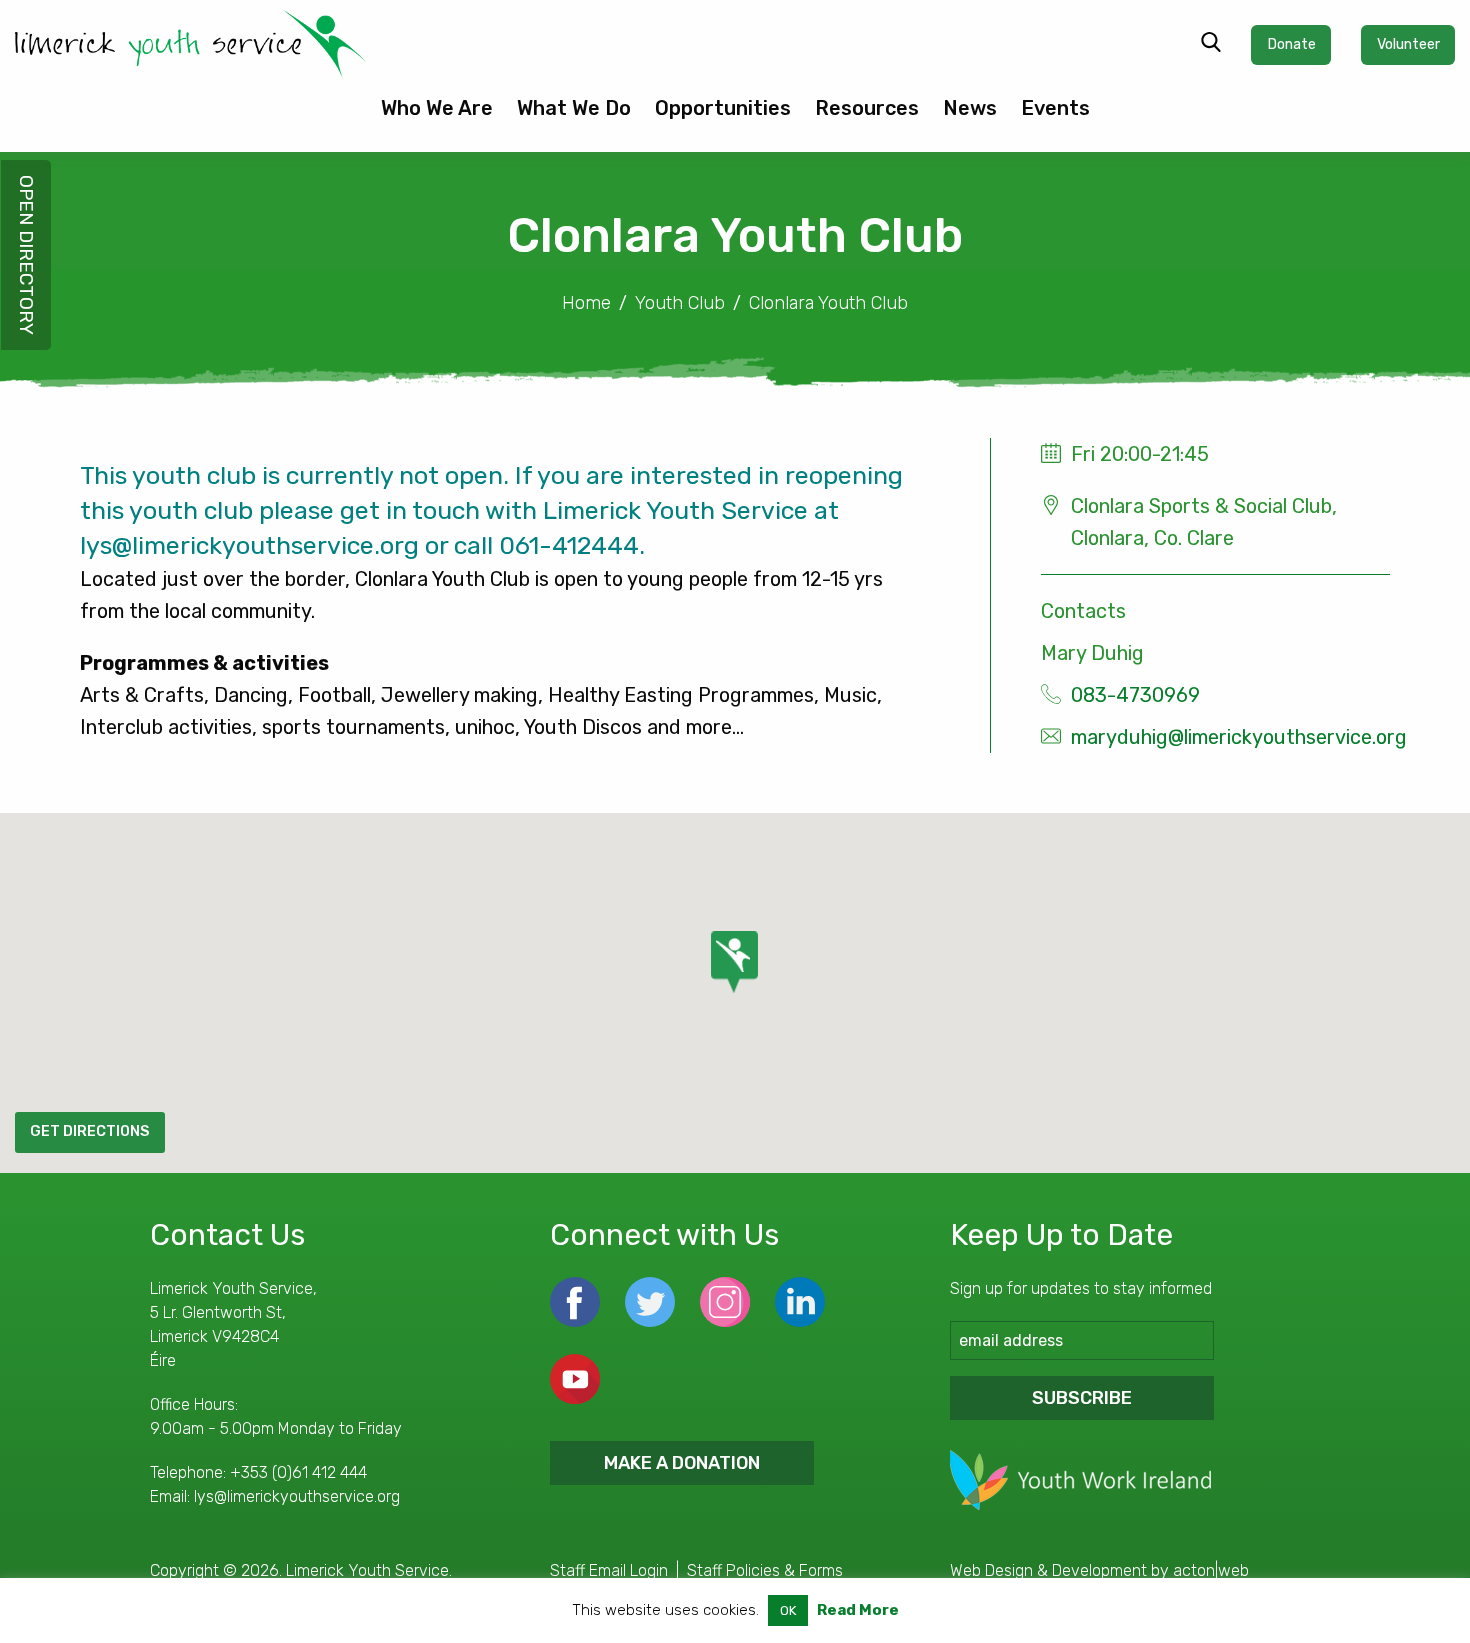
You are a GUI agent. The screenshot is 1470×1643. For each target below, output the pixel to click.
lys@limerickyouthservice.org (297, 1496)
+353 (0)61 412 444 (298, 1472)
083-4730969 (1135, 695)
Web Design (991, 1570)
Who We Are (437, 108)
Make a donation (682, 1463)
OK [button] (788, 1610)
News (970, 108)
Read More (858, 1610)
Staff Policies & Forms (765, 1570)
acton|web (1211, 1570)
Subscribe (1082, 1398)
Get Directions (89, 1131)
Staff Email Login (609, 1570)
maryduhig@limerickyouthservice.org (1239, 737)
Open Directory (26, 255)
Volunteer (1408, 44)
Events (1055, 108)
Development (1099, 1570)
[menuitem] (437, 116)
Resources (867, 108)
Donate (1291, 44)
